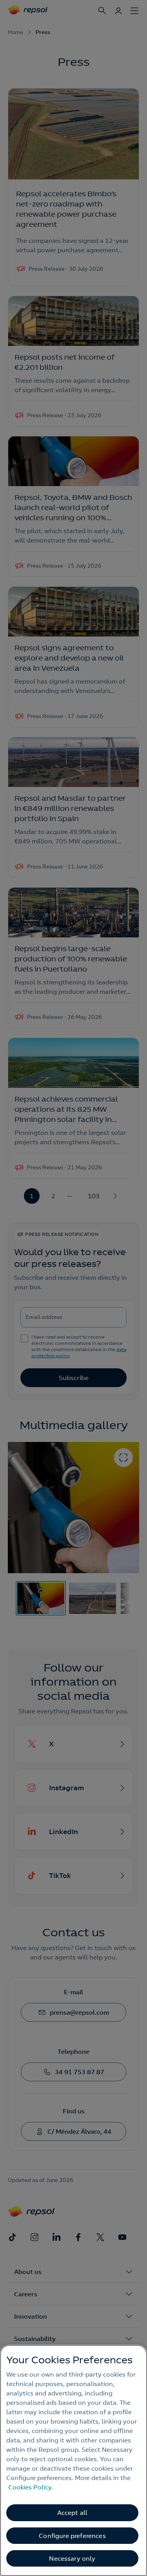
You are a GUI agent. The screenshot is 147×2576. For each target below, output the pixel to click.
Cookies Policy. (31, 2487)
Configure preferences (72, 2536)
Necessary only (72, 2558)
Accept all (73, 2513)
